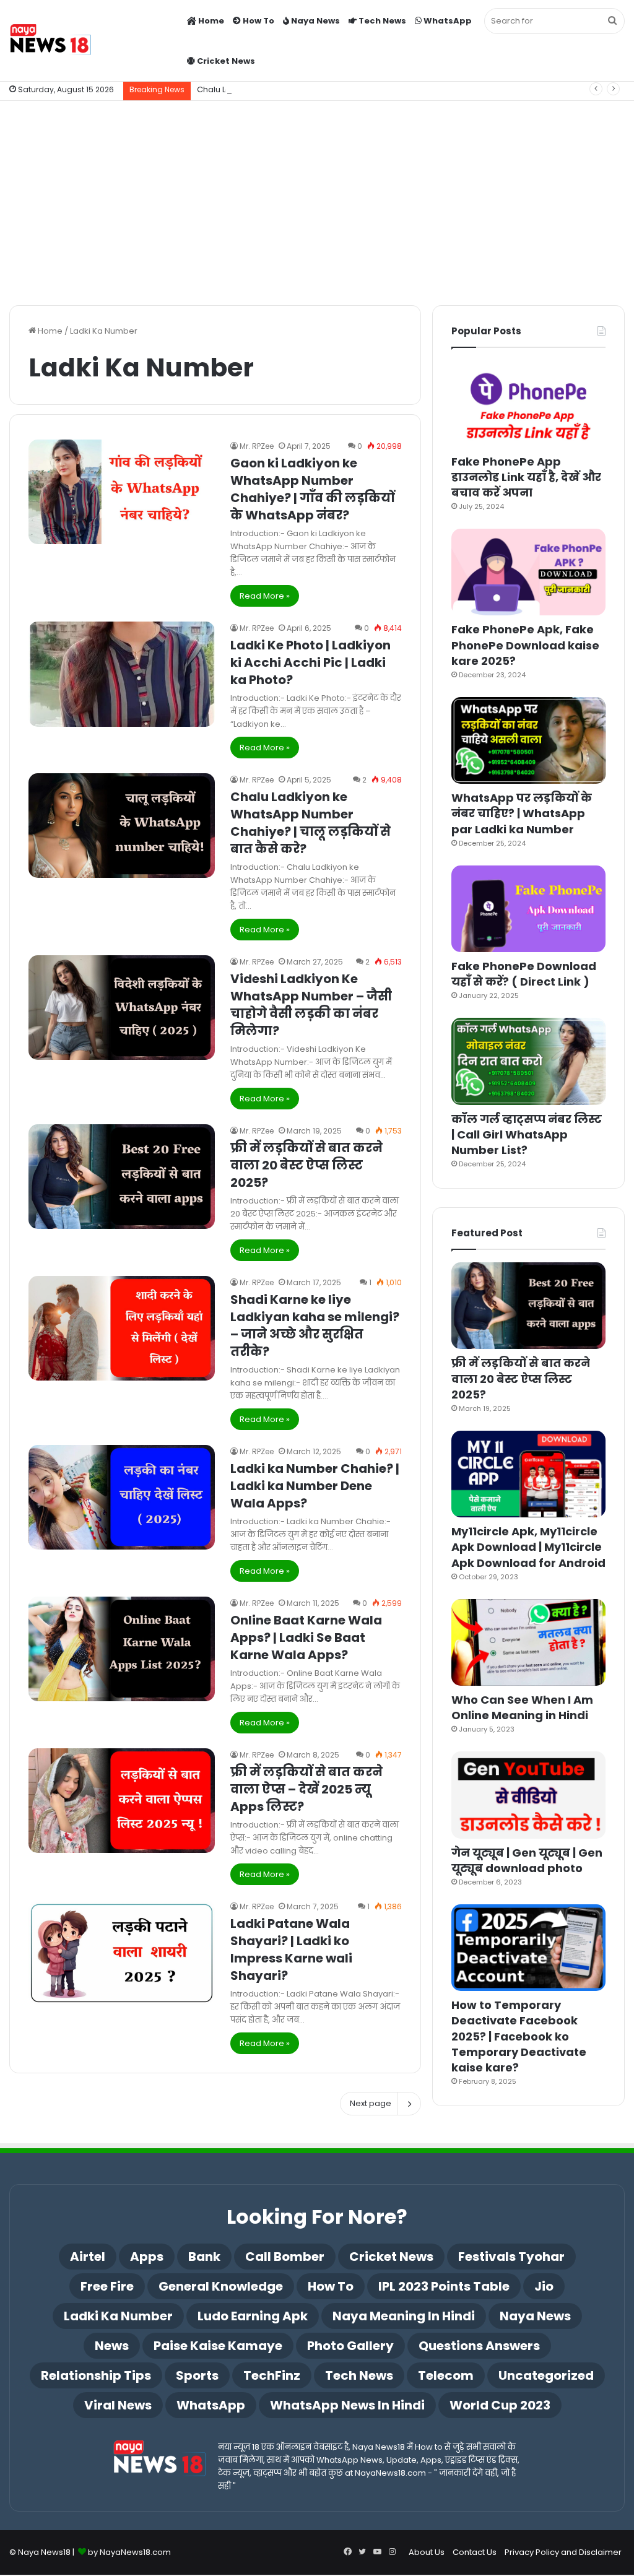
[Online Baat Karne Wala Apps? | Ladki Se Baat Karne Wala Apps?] (122, 1649)
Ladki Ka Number (118, 2316)
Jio (544, 2286)
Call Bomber (285, 2257)
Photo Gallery (350, 2346)
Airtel (88, 2257)
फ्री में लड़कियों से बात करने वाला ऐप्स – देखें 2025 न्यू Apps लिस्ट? (306, 1789)
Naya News (315, 21)
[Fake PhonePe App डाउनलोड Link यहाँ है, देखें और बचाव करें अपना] (528, 404)
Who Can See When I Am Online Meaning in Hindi (522, 1707)
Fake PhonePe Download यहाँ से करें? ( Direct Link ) (524, 974)
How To (258, 21)
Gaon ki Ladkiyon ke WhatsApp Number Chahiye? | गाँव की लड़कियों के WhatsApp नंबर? (312, 489)
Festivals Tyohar (511, 2257)
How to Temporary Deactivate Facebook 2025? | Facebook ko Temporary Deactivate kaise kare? (519, 2036)
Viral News (118, 2405)
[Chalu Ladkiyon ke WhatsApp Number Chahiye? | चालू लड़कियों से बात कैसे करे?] (122, 826)
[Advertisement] (317, 200)
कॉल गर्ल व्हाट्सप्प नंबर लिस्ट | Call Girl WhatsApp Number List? (527, 1134)
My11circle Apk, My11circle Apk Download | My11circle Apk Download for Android (528, 1547)
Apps (147, 2257)
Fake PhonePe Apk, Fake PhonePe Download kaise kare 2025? (525, 645)
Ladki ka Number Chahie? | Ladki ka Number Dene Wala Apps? (315, 1486)
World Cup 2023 (500, 2405)
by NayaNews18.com (129, 2552)
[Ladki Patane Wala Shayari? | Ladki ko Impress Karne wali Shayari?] (122, 1952)
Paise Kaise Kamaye (218, 2346)
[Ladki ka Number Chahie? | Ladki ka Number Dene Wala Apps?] (122, 1497)
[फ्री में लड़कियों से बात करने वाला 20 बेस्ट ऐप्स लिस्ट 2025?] (122, 1177)
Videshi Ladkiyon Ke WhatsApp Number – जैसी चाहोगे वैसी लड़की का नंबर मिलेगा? (311, 1005)
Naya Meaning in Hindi (404, 2316)
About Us (427, 2552)
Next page (371, 2103)
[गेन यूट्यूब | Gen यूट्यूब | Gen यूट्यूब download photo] (528, 1795)
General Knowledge (221, 2286)
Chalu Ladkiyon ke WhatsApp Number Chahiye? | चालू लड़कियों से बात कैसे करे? (348, 89)
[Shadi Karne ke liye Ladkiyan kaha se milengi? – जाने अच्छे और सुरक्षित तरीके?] (122, 1328)
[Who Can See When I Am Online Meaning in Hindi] (528, 1642)
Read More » (265, 596)
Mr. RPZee (257, 446)
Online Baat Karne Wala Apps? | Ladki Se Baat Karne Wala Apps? (306, 1637)
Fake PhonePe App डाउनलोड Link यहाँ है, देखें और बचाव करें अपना (526, 477)
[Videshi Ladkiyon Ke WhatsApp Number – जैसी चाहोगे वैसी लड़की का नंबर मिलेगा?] (122, 1008)
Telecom (446, 2375)
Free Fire (107, 2286)
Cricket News (225, 61)
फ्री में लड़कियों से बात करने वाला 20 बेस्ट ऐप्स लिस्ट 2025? (306, 1165)
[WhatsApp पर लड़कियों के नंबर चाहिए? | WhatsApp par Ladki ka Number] (528, 740)
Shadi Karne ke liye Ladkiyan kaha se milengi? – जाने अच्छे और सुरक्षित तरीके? (315, 1325)
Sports (197, 2375)
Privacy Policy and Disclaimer (563, 2552)
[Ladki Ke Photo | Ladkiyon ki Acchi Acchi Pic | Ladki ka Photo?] (122, 674)
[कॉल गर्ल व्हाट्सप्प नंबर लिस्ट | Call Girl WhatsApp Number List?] (528, 1061)
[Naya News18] (50, 41)
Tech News (381, 21)
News (112, 2346)
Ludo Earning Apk (253, 2316)
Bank (204, 2257)
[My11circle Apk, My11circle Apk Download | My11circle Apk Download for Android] (528, 1474)
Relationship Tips (96, 2375)
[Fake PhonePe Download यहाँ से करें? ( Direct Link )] (528, 909)
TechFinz (272, 2375)
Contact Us (475, 2552)
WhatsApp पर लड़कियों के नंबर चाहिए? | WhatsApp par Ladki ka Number (522, 813)
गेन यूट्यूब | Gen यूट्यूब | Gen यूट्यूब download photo (527, 1860)
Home (210, 21)
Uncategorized (546, 2375)
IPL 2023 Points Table (444, 2286)
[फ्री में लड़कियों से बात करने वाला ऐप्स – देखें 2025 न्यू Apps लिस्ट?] (122, 1801)
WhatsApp (447, 21)
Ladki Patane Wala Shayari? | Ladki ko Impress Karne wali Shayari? (291, 1949)
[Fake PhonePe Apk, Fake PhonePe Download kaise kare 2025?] (528, 572)
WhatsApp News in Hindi (347, 2405)
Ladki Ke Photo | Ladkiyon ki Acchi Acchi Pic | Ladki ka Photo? (310, 662)
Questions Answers (479, 2346)
